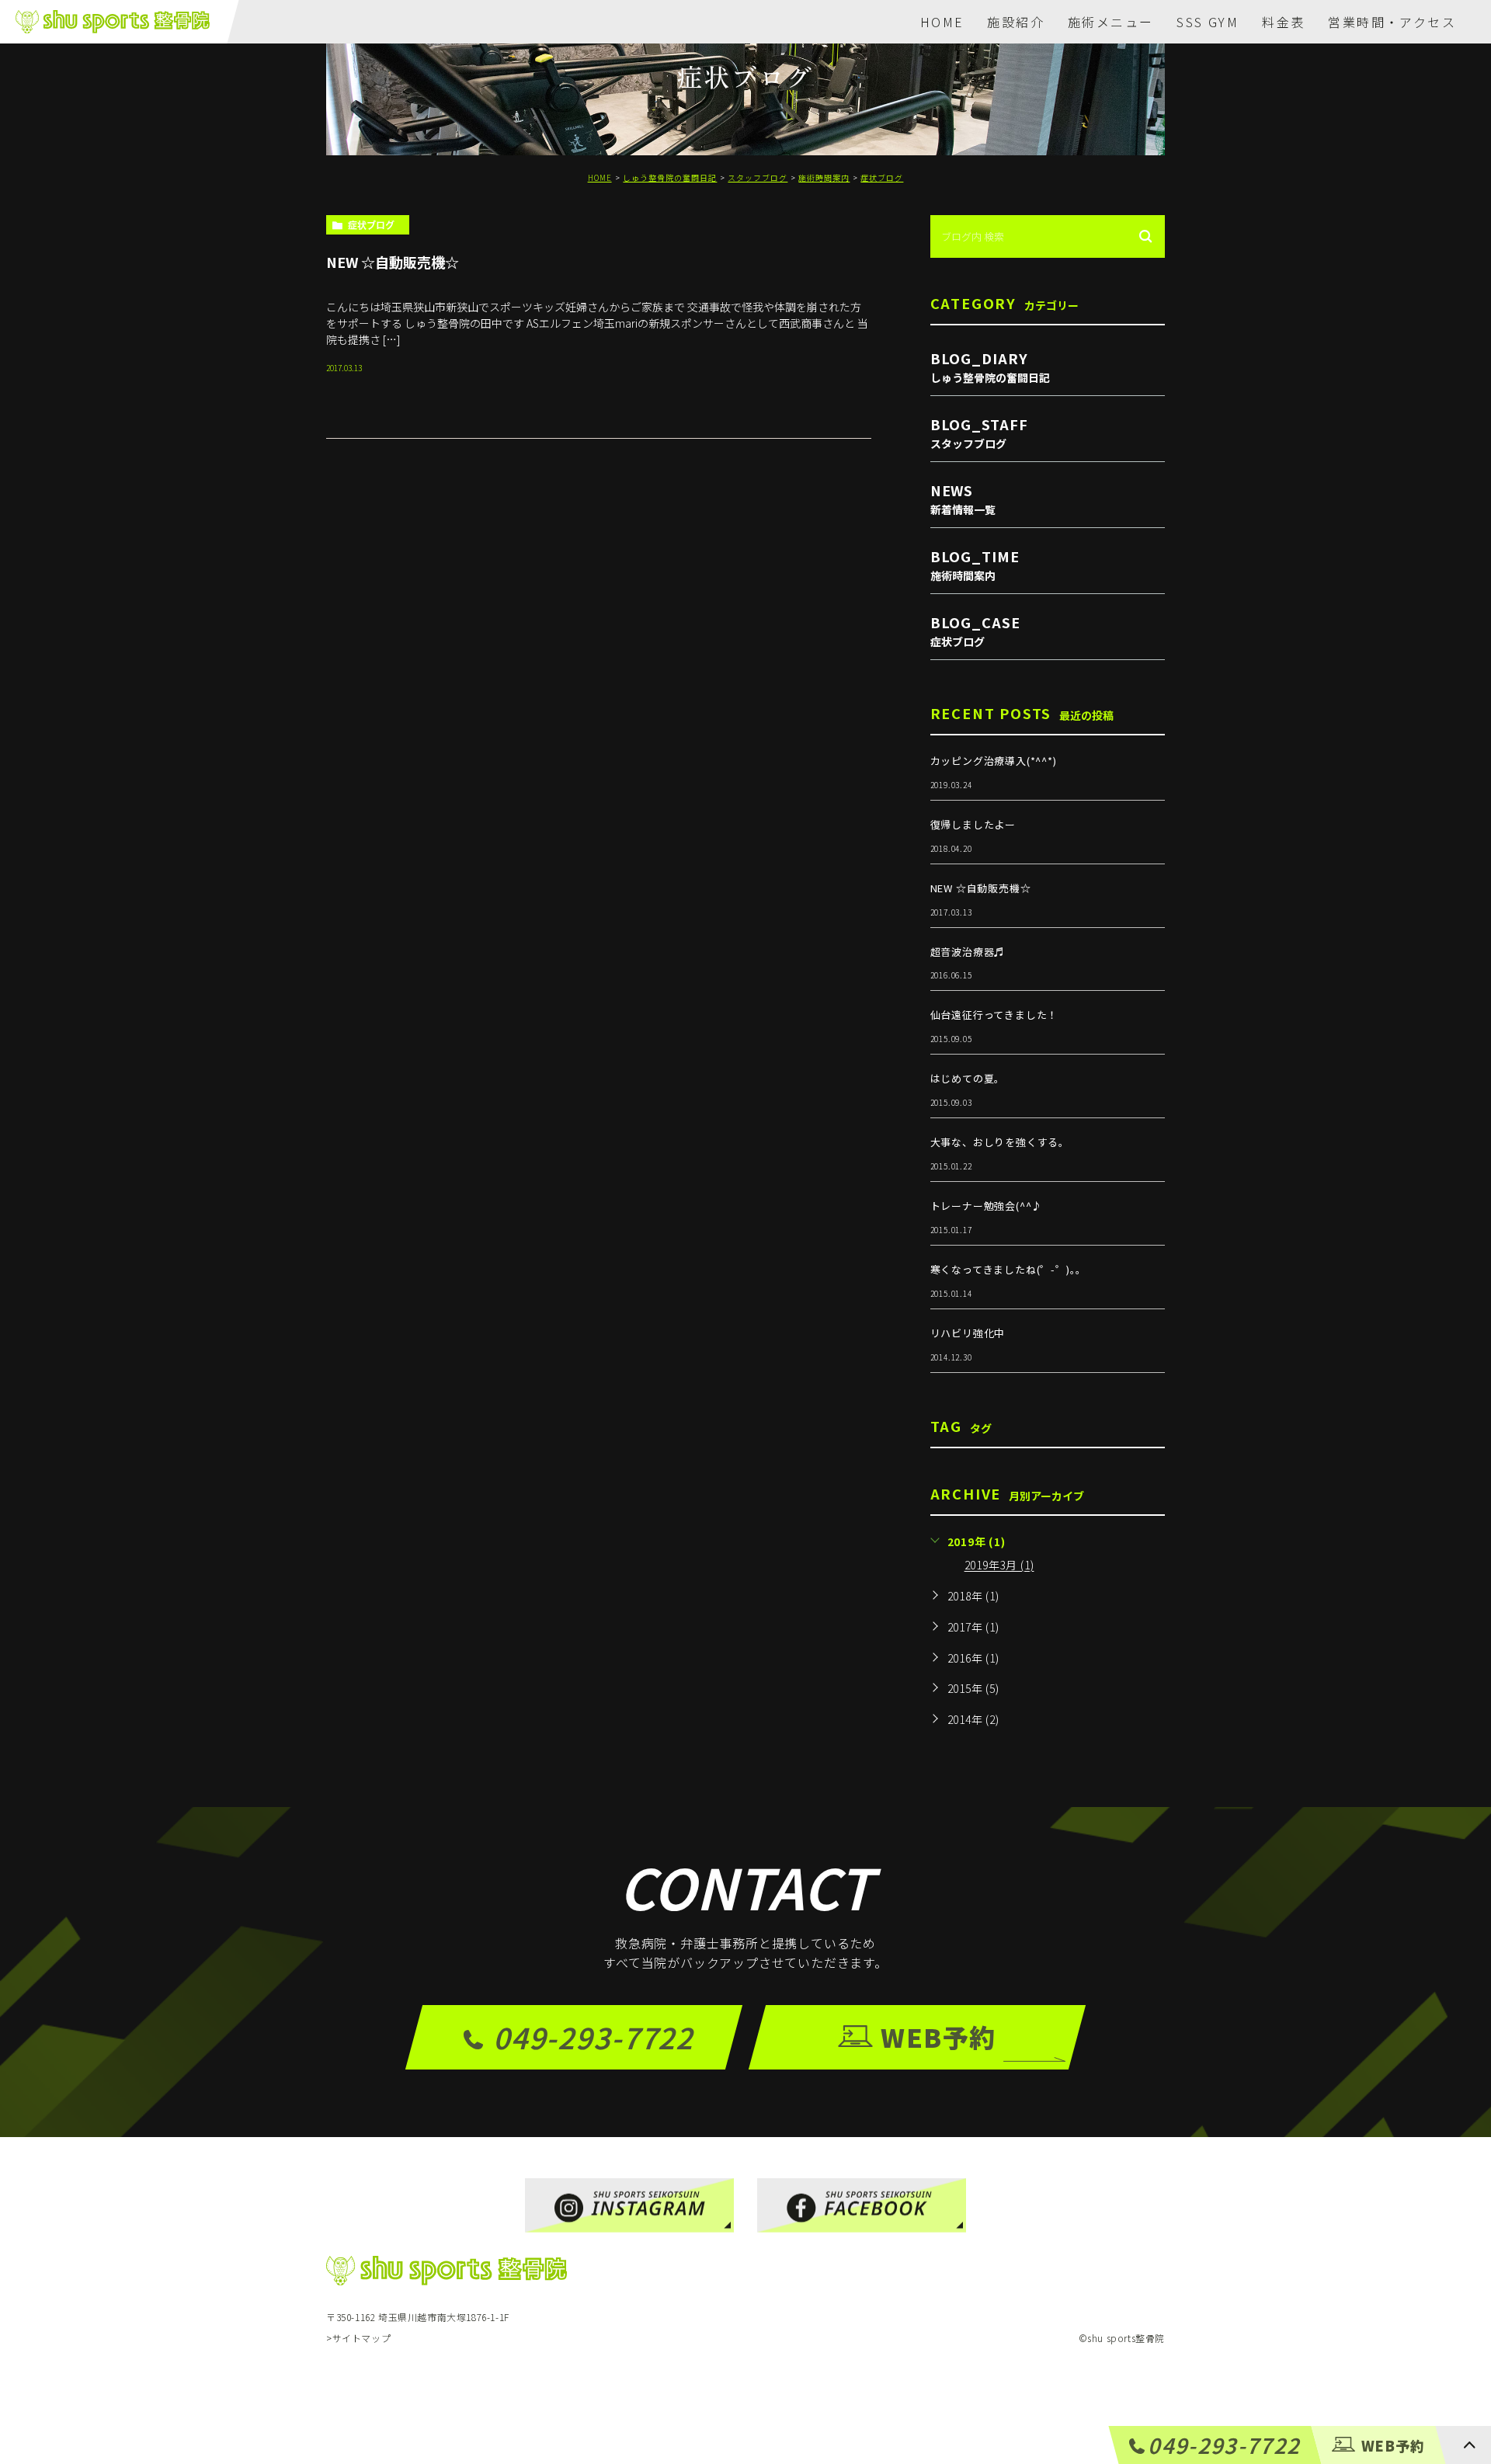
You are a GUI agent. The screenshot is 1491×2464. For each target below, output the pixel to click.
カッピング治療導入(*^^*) (994, 761)
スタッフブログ (758, 177)
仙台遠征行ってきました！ (994, 1015)
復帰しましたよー (973, 824)
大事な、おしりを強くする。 (1000, 1142)
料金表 (1283, 22)
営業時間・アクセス (1392, 22)
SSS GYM (1208, 22)
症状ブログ (882, 177)
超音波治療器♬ (968, 952)
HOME (942, 22)
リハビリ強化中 (968, 1333)
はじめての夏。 (968, 1078)
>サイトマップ (358, 2338)
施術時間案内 (824, 177)
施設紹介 (1016, 22)
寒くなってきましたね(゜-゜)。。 (1009, 1269)
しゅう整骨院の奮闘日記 (670, 177)
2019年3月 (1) (999, 1566)
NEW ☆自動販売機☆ (393, 261)
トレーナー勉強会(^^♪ (987, 1206)
